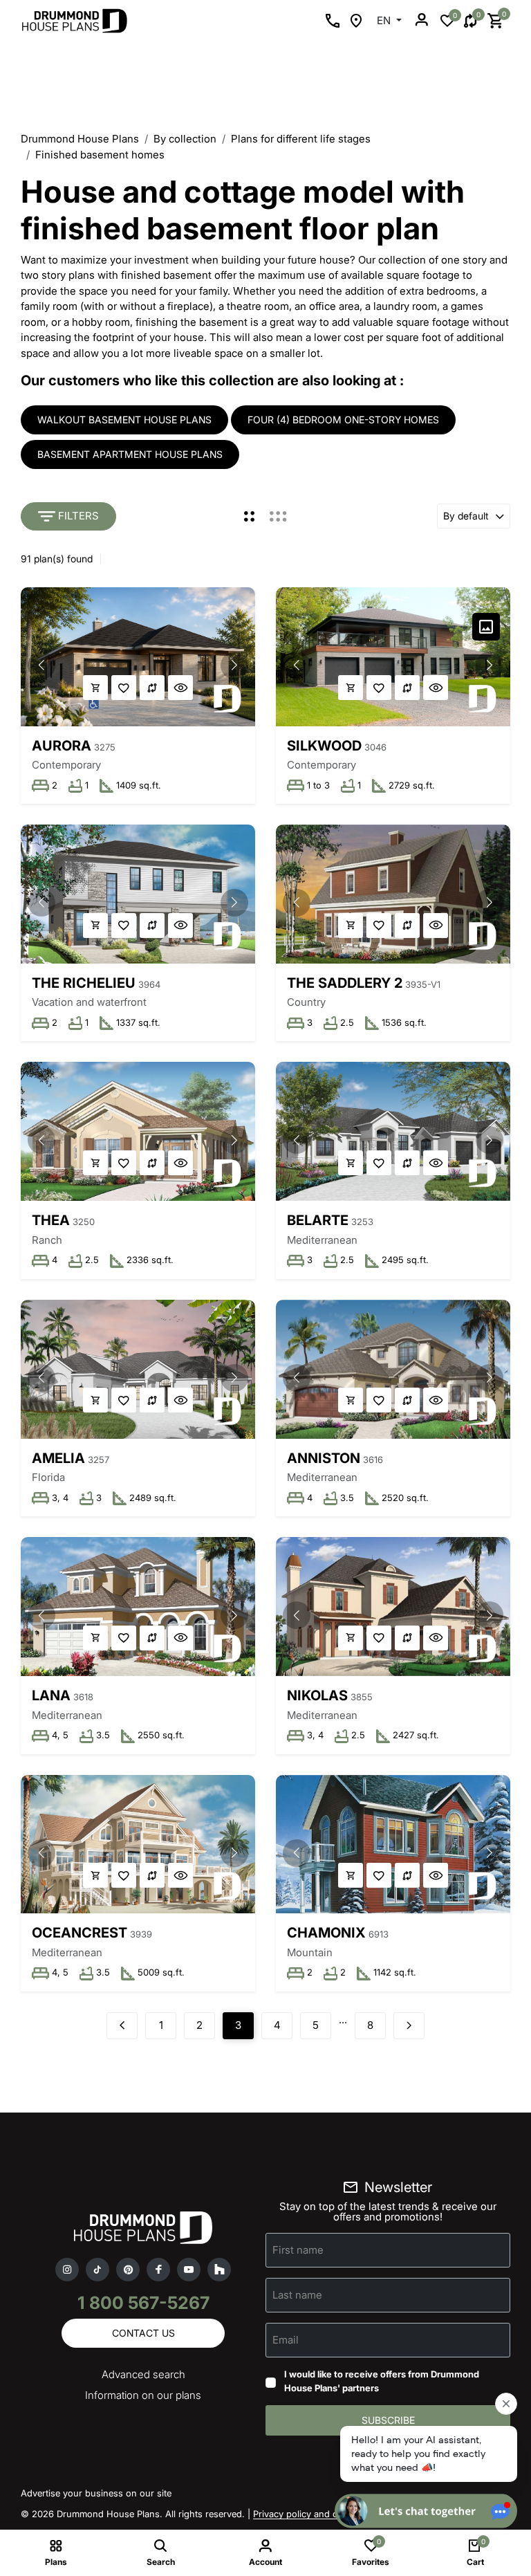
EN (385, 20)
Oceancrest (80, 1933)
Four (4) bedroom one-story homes (343, 420)
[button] (234, 665)
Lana (51, 1695)
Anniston (324, 1458)
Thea (51, 1220)
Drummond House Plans (80, 139)
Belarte (318, 1220)
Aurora (62, 746)
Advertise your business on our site (96, 2493)
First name (298, 2250)
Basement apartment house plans (130, 454)
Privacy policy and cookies (309, 2514)
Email (286, 2340)
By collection (185, 139)
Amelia (58, 1458)
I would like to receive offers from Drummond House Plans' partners (382, 2381)
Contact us (143, 2333)
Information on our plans (143, 2395)
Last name (297, 2295)
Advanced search (143, 2374)
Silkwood (324, 746)
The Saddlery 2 (345, 983)
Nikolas (317, 1695)
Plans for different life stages (301, 139)
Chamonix (326, 1933)
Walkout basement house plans (124, 420)
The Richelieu (84, 983)
